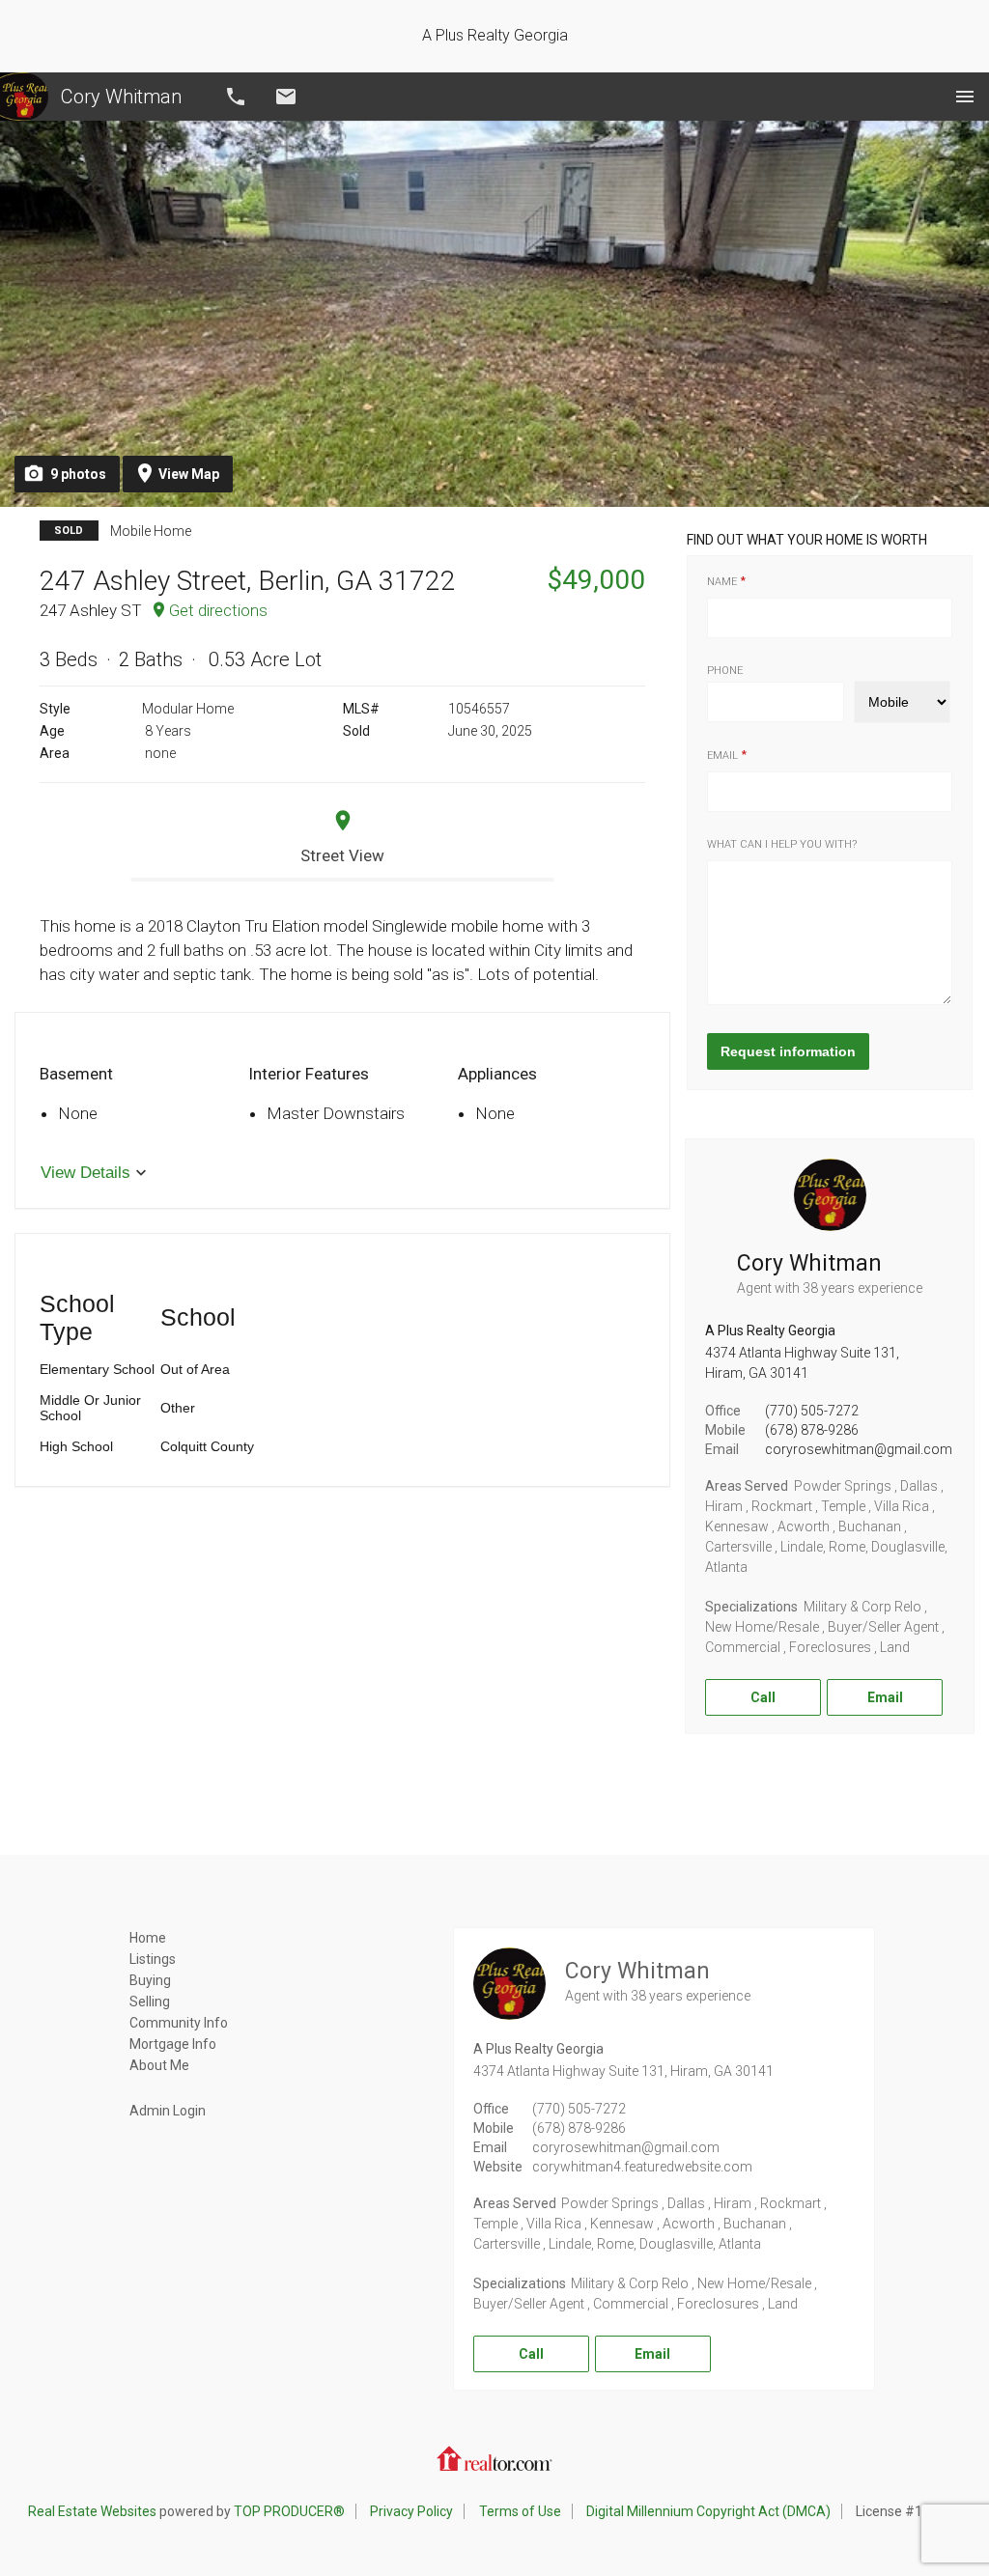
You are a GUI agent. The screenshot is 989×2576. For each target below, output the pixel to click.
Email (286, 97)
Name (722, 582)
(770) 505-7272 (812, 1411)
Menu (965, 97)
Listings (153, 1959)
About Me (159, 2065)
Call (236, 97)
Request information (788, 1051)
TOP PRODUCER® (289, 2511)
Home (148, 1938)
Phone (725, 671)
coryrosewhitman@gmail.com (859, 1449)
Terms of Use (520, 2511)
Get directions (218, 610)
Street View (342, 855)
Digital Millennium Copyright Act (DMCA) (708, 2511)
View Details (85, 1173)
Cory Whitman (121, 97)
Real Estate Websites (92, 2511)
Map (189, 474)
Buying (150, 1980)
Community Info (179, 2023)
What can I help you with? (782, 844)
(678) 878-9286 (812, 1430)
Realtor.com (494, 2458)
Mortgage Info (173, 2044)
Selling (150, 2002)
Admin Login (168, 2111)
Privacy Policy (411, 2511)
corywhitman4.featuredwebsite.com (642, 2167)
